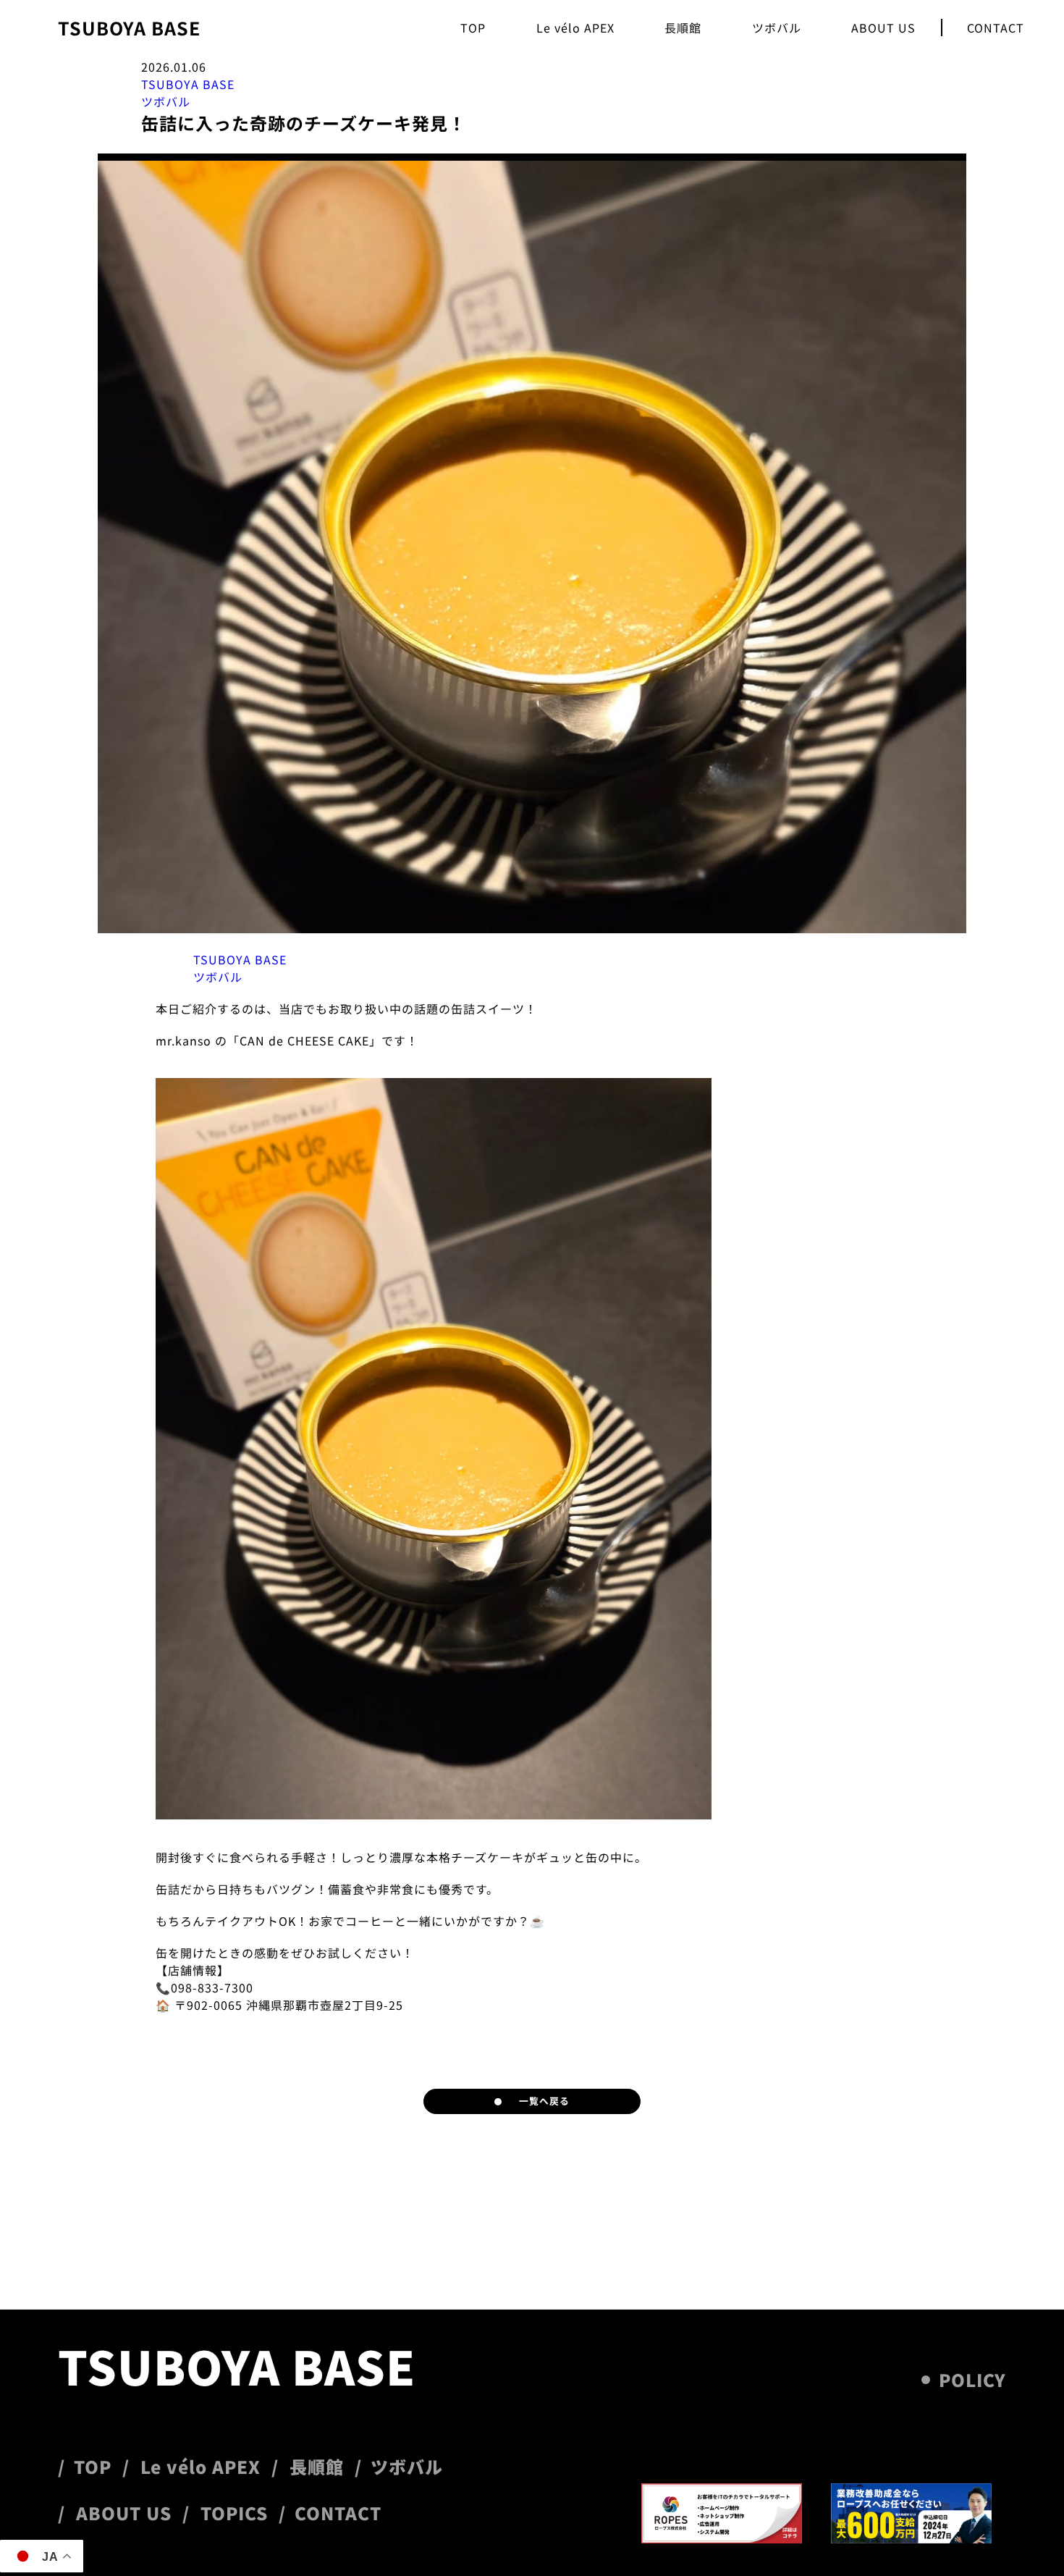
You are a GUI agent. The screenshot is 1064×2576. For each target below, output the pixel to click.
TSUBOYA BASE (129, 28)
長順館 (683, 28)
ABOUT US (883, 28)
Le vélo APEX (575, 28)
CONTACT (996, 28)
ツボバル (777, 28)
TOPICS (234, 2513)
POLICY (972, 2380)
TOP (473, 28)
